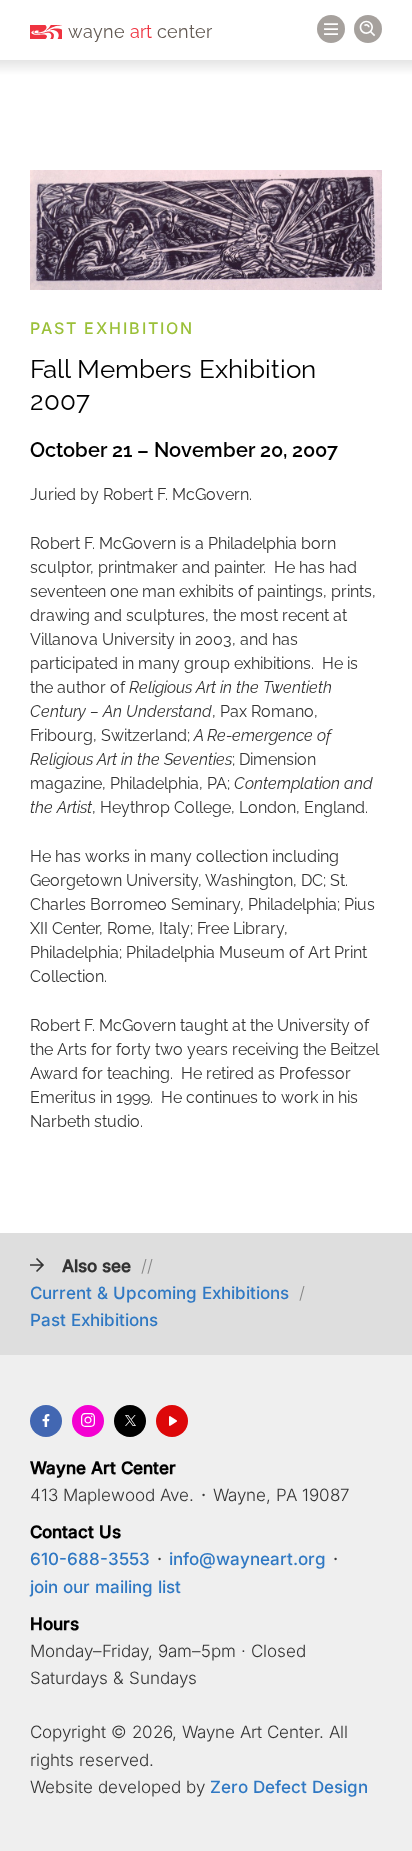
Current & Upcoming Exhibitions (159, 1293)
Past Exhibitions (94, 1320)
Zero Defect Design (289, 1787)
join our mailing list (105, 1587)
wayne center (140, 31)
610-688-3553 (90, 1559)
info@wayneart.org (247, 1559)
